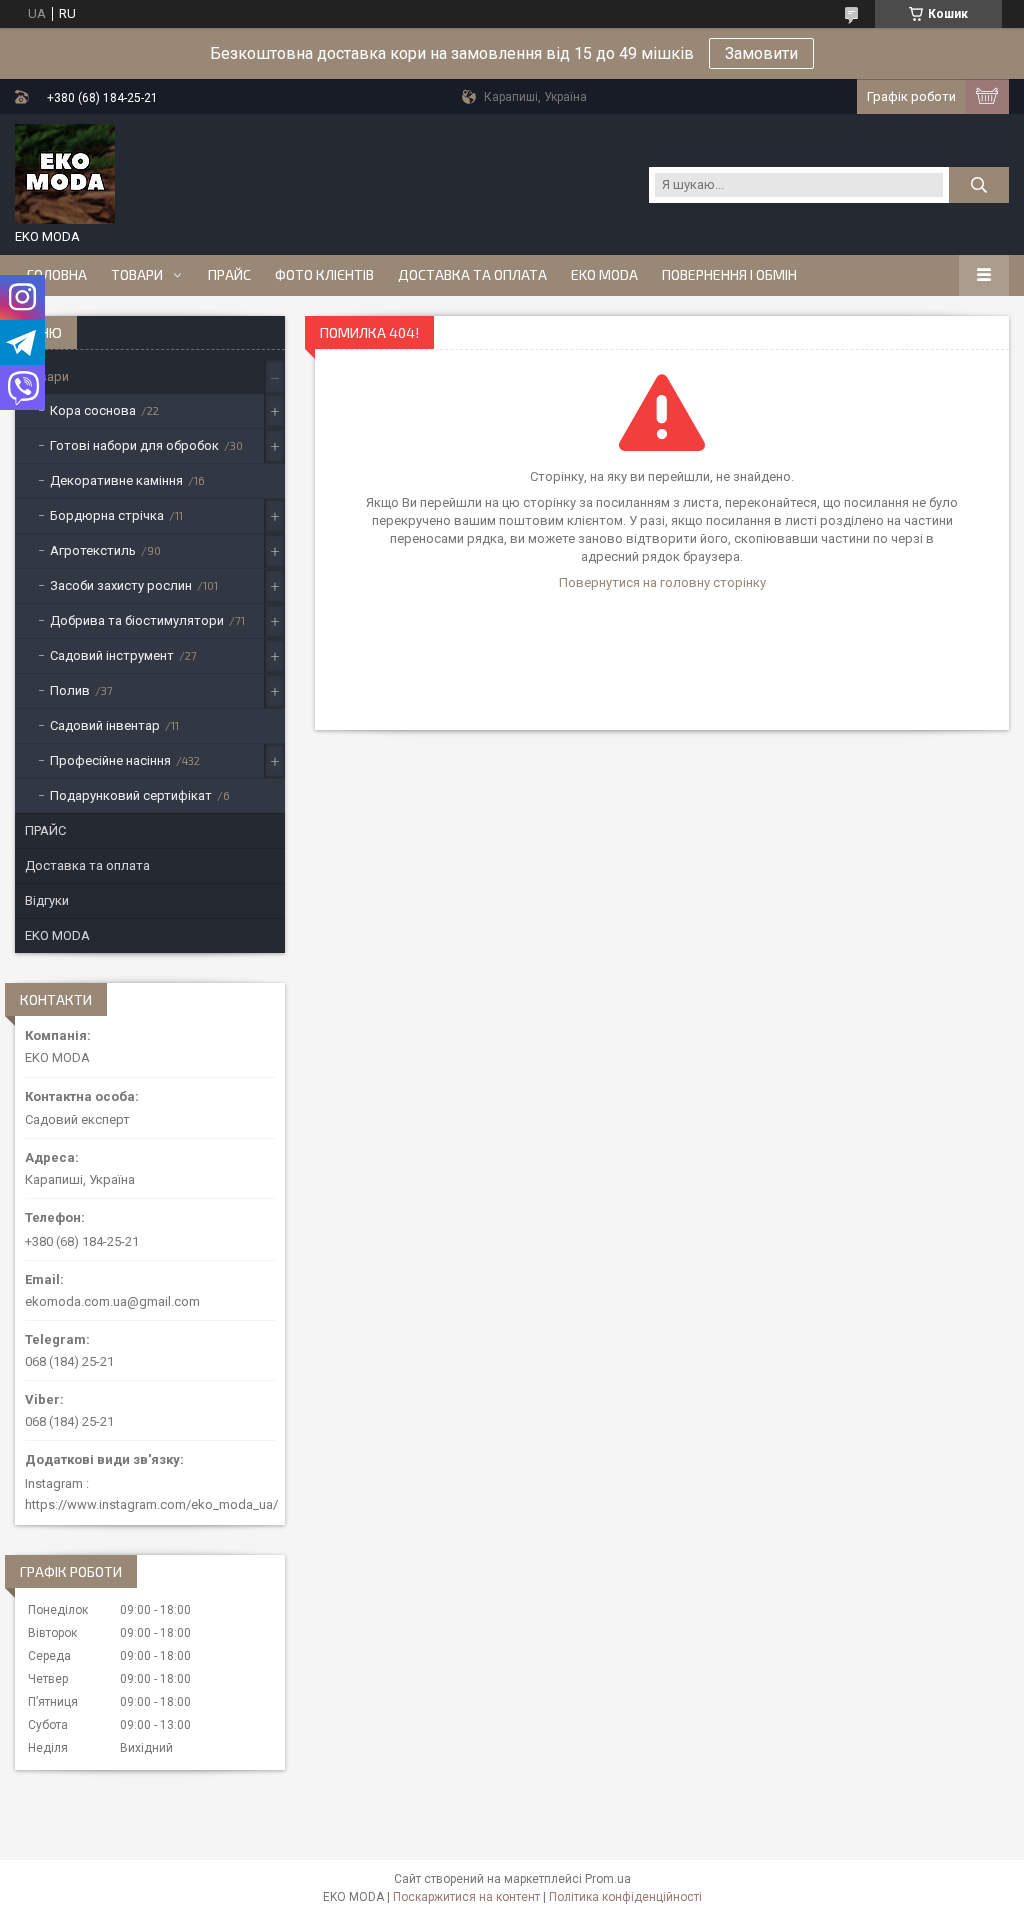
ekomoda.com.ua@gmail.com (112, 1301)
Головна (57, 275)
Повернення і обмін (729, 275)
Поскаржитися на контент (466, 1897)
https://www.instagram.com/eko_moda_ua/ (151, 1504)
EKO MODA (604, 275)
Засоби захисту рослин (121, 585)
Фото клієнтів (324, 275)
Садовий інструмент (112, 655)
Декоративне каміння (116, 480)
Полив (70, 690)
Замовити (761, 53)
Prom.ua (608, 1879)
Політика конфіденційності (625, 1897)
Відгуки (47, 900)
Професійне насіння (110, 760)
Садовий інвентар (105, 725)
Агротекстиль (93, 550)
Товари (137, 275)
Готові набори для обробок (134, 445)
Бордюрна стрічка (107, 515)
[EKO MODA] (65, 174)
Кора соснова (93, 410)
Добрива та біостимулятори (137, 620)
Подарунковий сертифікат (131, 795)
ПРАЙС (229, 275)
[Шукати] (979, 185)
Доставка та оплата (472, 275)
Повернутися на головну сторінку (662, 582)
